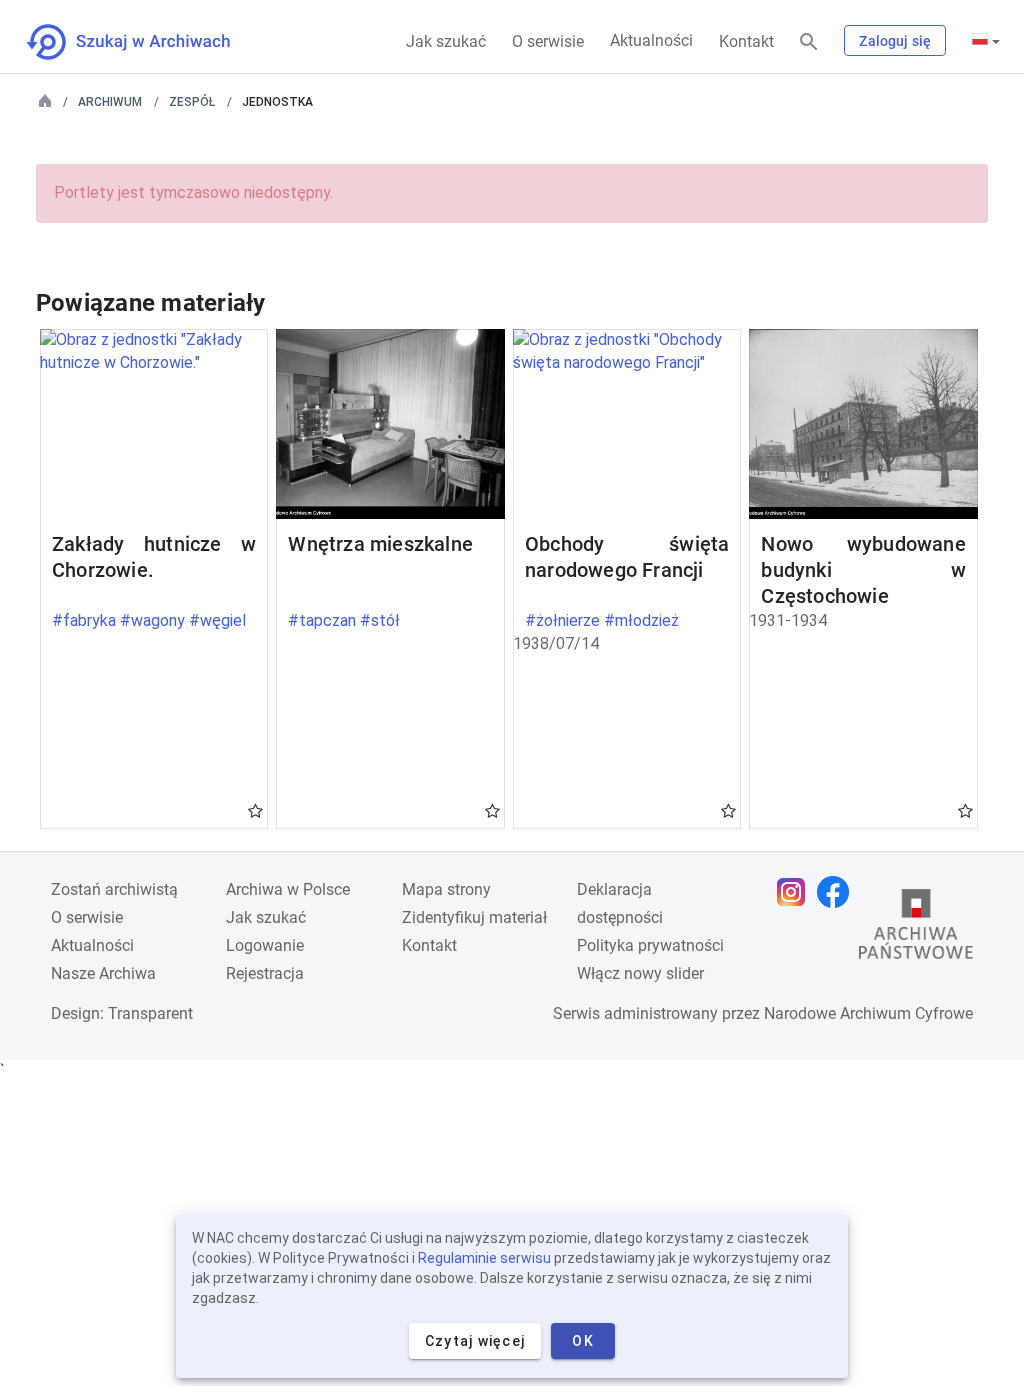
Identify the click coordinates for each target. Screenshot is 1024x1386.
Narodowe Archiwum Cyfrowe (868, 1013)
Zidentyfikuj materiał (474, 917)
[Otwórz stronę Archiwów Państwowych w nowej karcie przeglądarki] (916, 929)
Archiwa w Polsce (288, 889)
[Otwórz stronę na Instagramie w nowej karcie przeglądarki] (796, 892)
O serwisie (548, 41)
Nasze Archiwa (103, 973)
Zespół (192, 102)
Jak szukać (446, 41)
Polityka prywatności (650, 945)
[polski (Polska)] (986, 41)
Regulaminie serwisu (484, 1258)
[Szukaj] (809, 42)
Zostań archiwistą (114, 889)
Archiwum (110, 102)
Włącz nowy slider (640, 973)
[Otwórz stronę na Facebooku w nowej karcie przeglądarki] (838, 892)
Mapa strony (446, 889)
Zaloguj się (895, 41)
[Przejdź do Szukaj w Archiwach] (146, 42)
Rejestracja (265, 973)
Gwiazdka (255, 810)
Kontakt (746, 41)
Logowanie (265, 945)
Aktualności (651, 40)
